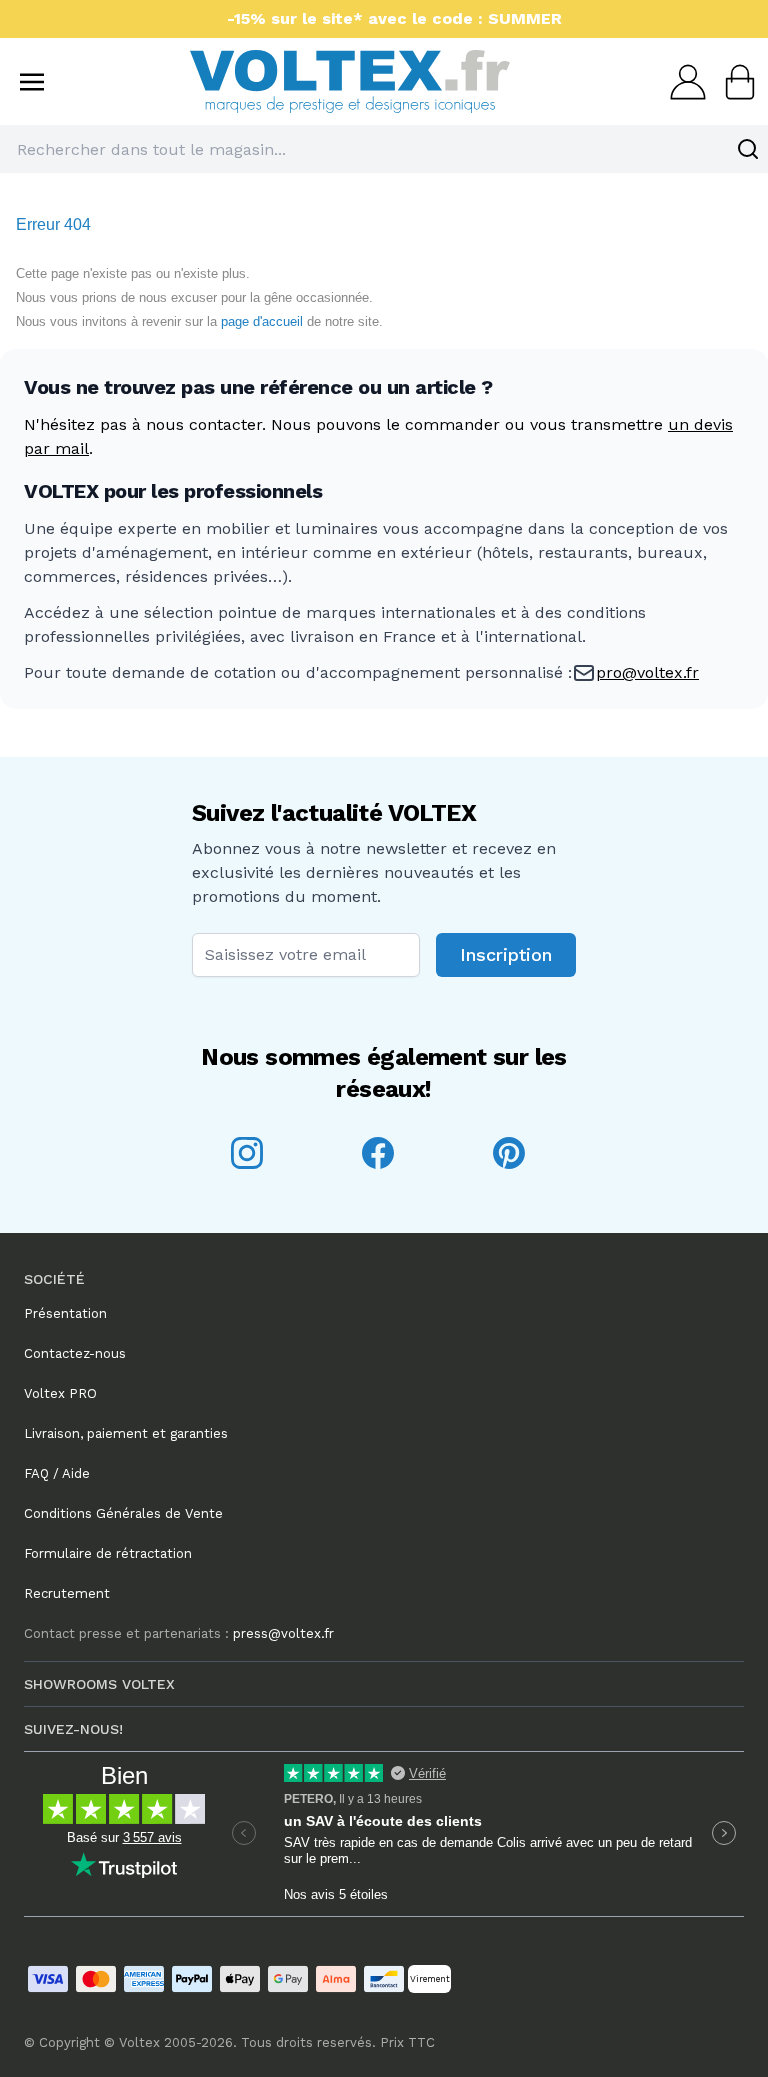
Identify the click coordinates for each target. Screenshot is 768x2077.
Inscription (506, 954)
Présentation (65, 1313)
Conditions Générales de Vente (123, 1513)
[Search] (748, 149)
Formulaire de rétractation (108, 1553)
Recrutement (67, 1593)
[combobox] (384, 149)
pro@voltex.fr (647, 672)
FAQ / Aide (57, 1473)
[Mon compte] (682, 82)
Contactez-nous (75, 1353)
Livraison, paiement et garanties (126, 1433)
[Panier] (734, 82)
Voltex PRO (60, 1393)
